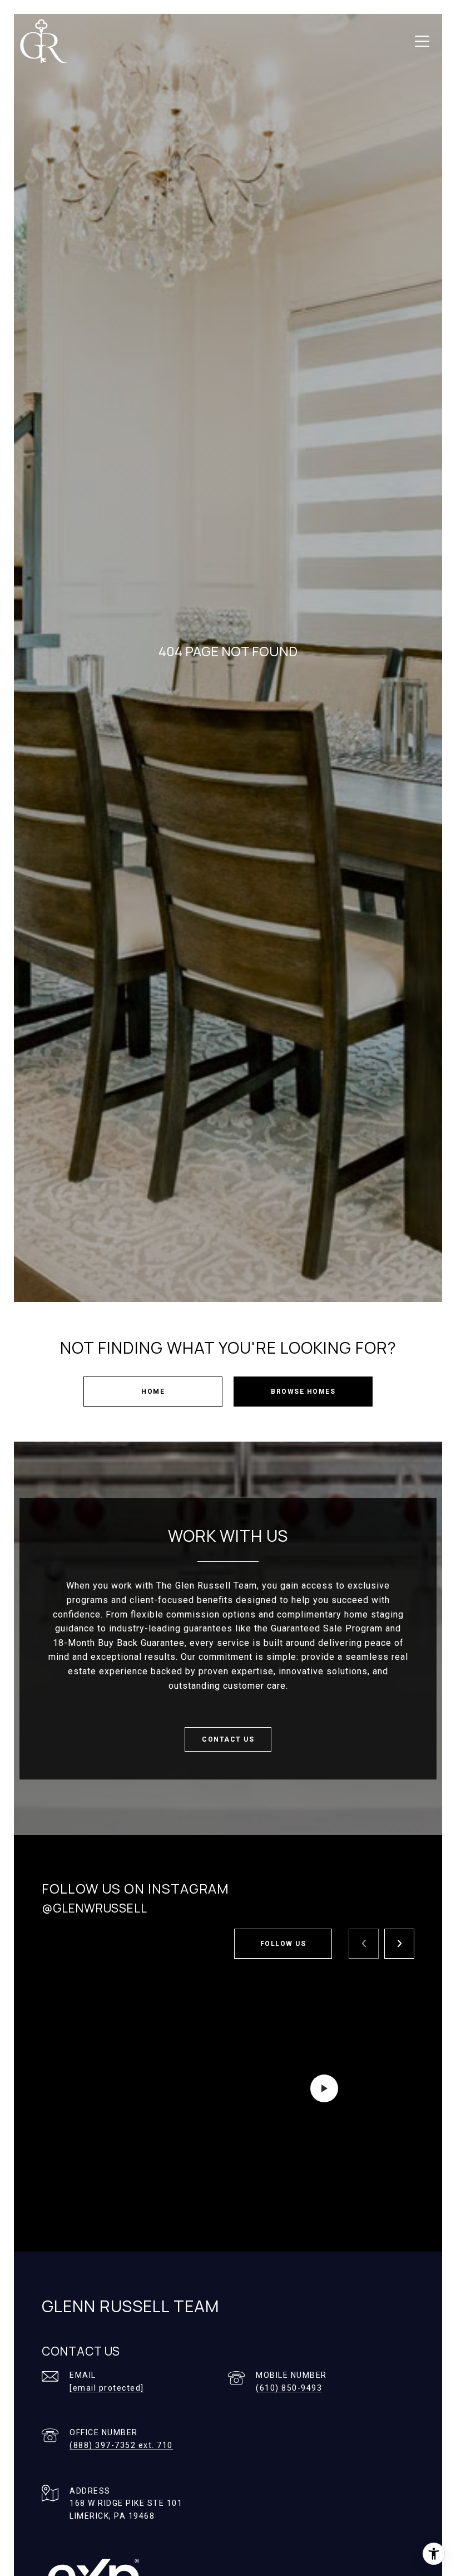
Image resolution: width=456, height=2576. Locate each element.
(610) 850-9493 (289, 2388)
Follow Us (283, 1944)
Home (153, 1392)
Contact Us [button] (228, 1739)
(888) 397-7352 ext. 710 (121, 2445)
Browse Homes (303, 1392)
